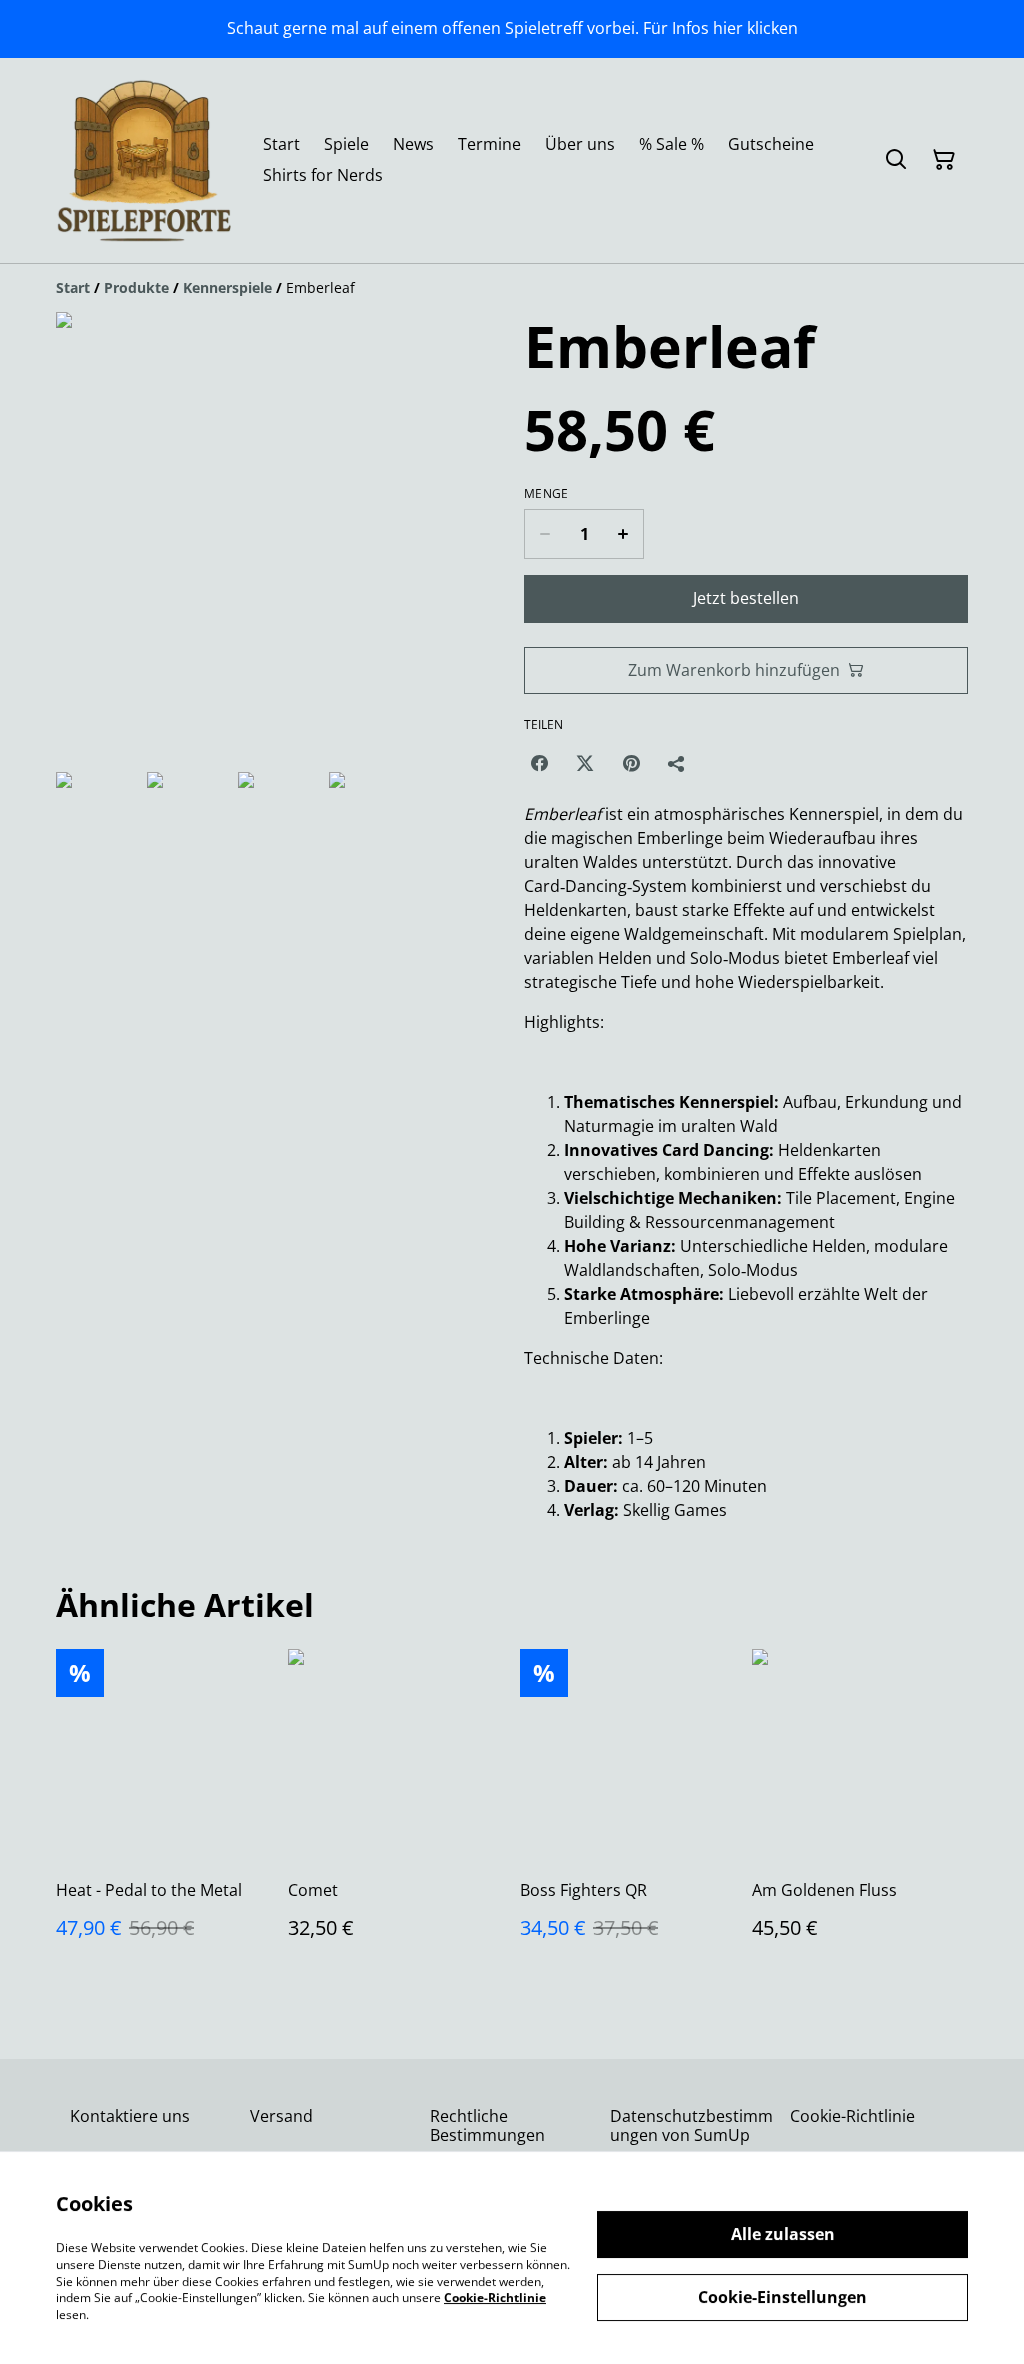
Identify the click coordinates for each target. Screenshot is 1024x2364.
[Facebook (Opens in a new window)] (539, 763)
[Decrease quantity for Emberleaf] (544, 534)
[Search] (896, 160)
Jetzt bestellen (746, 598)
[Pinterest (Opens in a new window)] (631, 763)
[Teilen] (677, 763)
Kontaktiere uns (130, 2116)
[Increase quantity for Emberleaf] (623, 534)
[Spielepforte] (143, 160)
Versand (281, 2116)
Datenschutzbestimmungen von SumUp (691, 2125)
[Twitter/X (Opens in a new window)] (585, 763)
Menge (546, 494)
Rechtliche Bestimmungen (487, 2125)
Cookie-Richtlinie (852, 2116)
